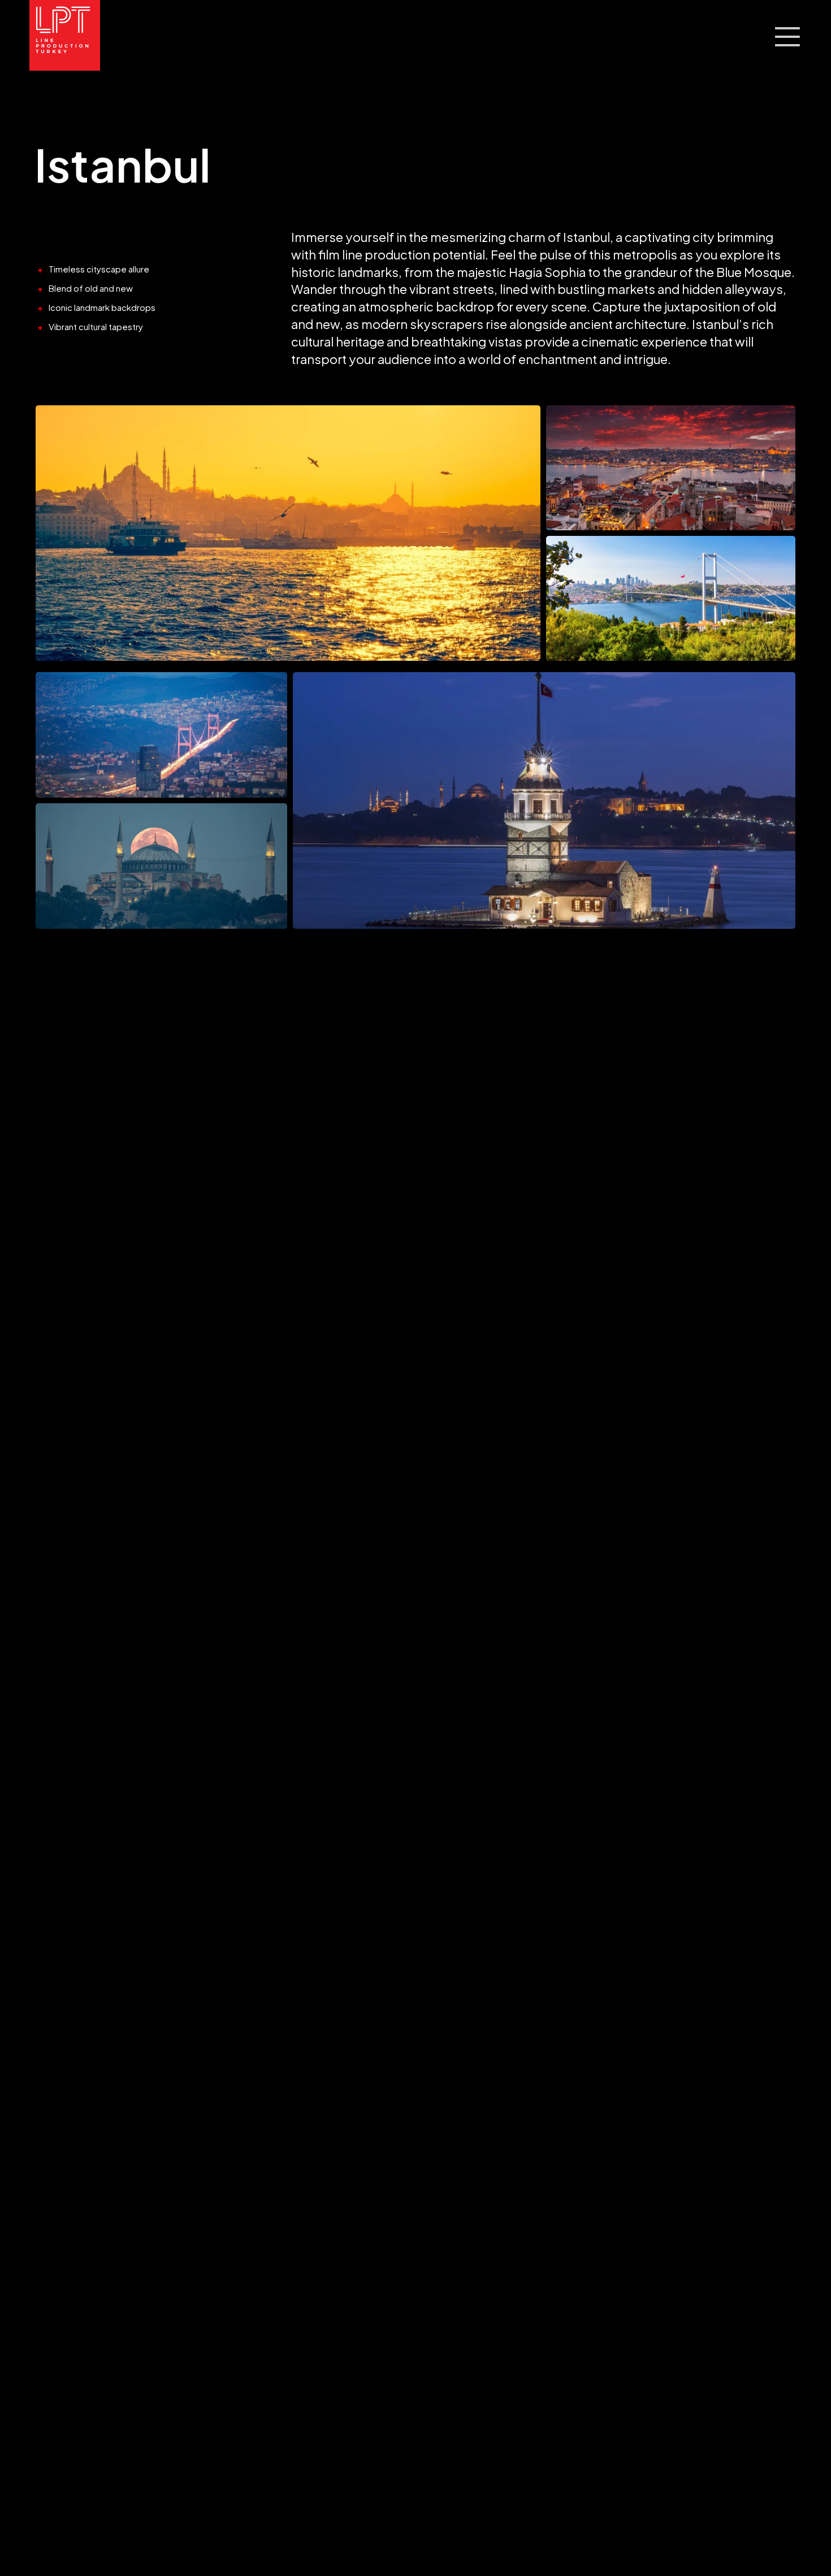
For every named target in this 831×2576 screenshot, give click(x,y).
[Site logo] (65, 36)
